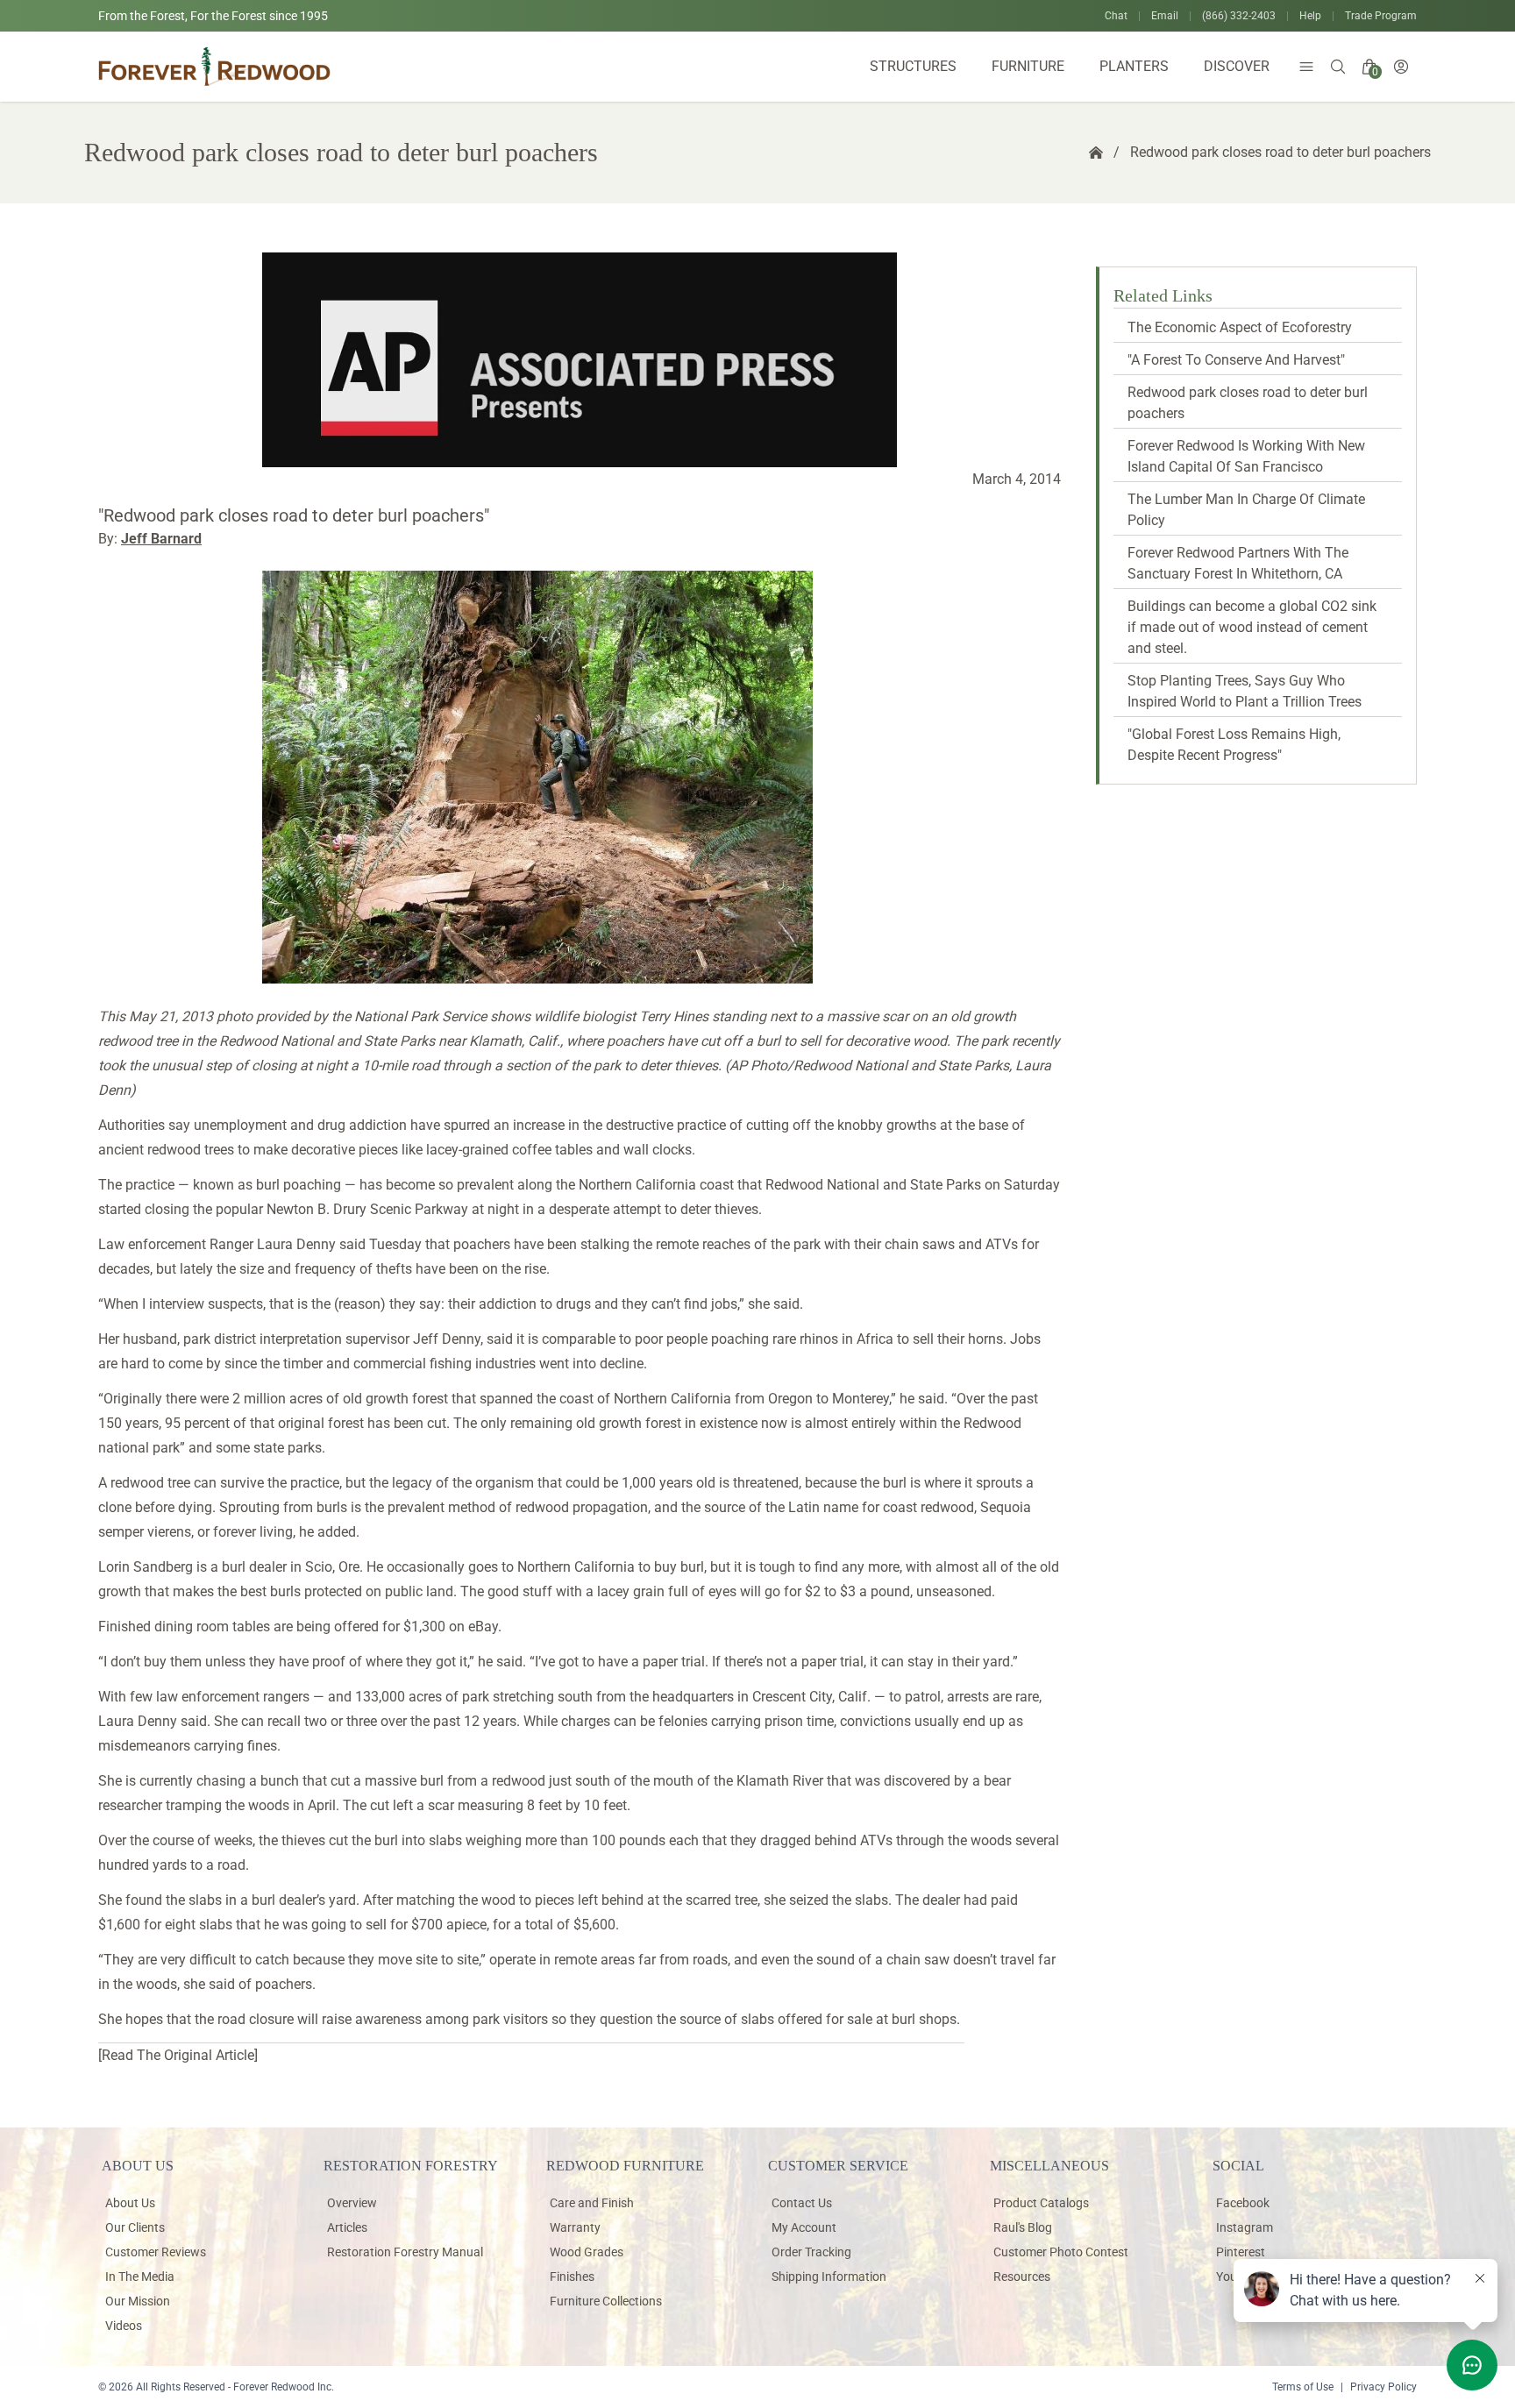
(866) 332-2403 (1239, 16)
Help (1310, 16)
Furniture (1028, 66)
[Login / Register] (1401, 67)
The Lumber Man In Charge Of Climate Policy (1246, 510)
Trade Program (1381, 16)
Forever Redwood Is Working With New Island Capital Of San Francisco (1246, 456)
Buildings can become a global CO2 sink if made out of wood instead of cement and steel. (1252, 627)
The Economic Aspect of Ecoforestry (1240, 327)
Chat (1116, 16)
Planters (1134, 66)
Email (1165, 16)
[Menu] (1306, 67)
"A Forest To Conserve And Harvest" (1236, 360)
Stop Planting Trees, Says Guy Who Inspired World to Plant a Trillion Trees (1245, 691)
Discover (1237, 66)
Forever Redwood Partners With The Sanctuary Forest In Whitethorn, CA (1238, 563)
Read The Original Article (178, 2055)
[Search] (1338, 67)
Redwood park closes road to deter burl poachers (1280, 152)
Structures (913, 66)
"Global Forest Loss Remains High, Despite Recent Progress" (1234, 745)
